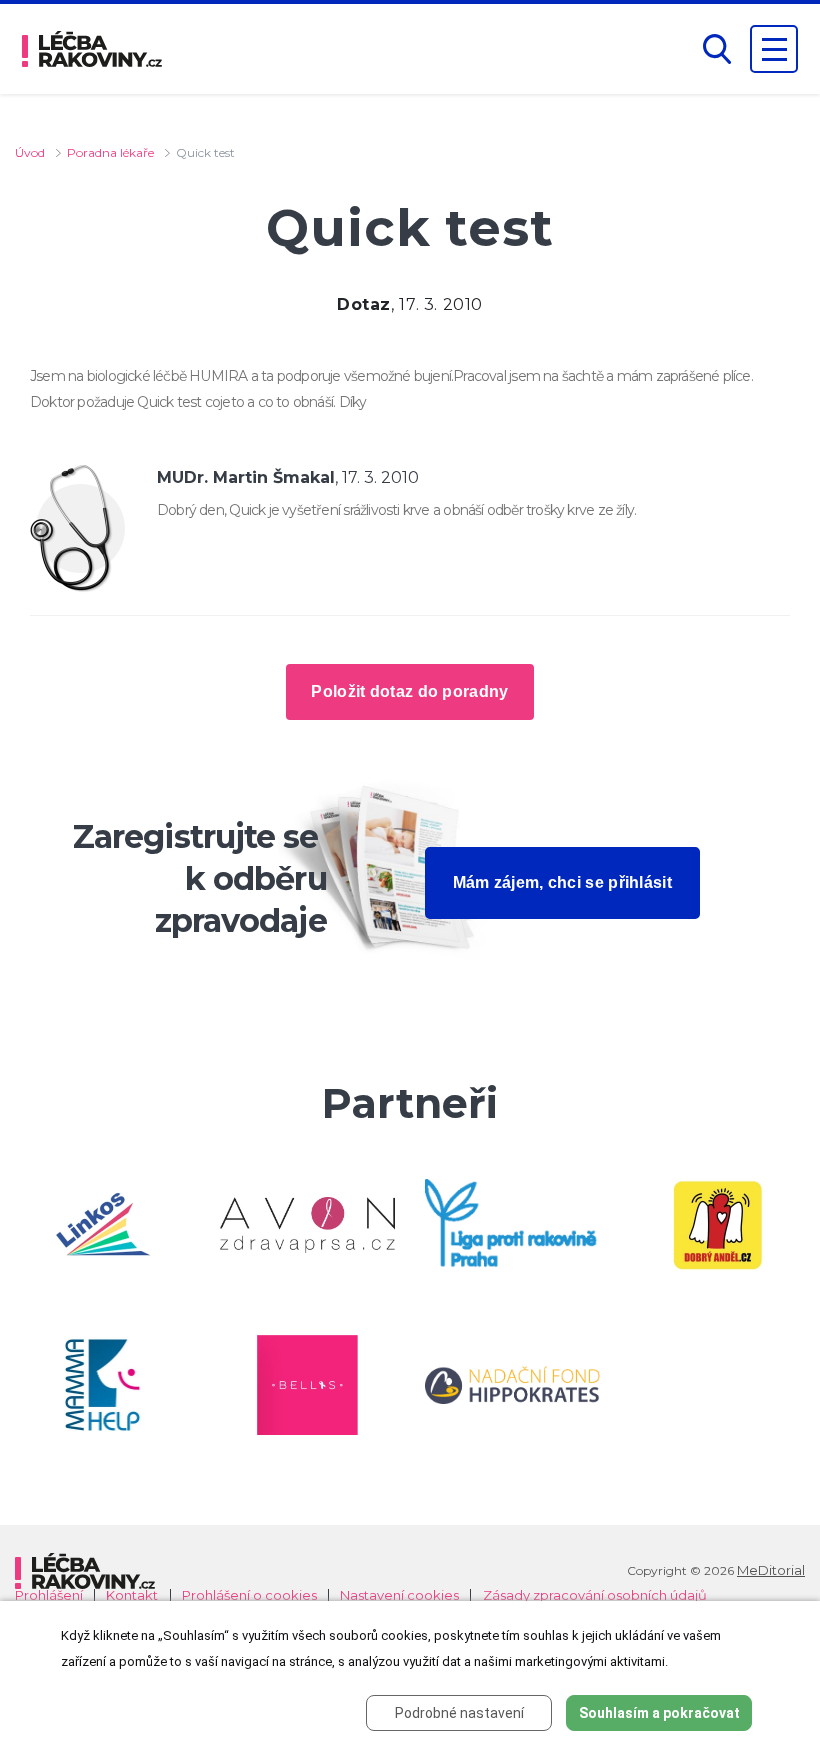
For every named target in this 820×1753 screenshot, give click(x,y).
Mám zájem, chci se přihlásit (562, 882)
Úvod (30, 152)
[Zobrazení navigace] (774, 49)
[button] (717, 49)
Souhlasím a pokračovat (659, 1713)
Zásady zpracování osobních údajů (595, 1595)
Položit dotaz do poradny (409, 691)
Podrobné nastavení (459, 1713)
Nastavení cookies (399, 1595)
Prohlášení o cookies (249, 1595)
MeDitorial (771, 1570)
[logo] (92, 49)
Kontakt (132, 1595)
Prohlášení (49, 1595)
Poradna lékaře (110, 152)
